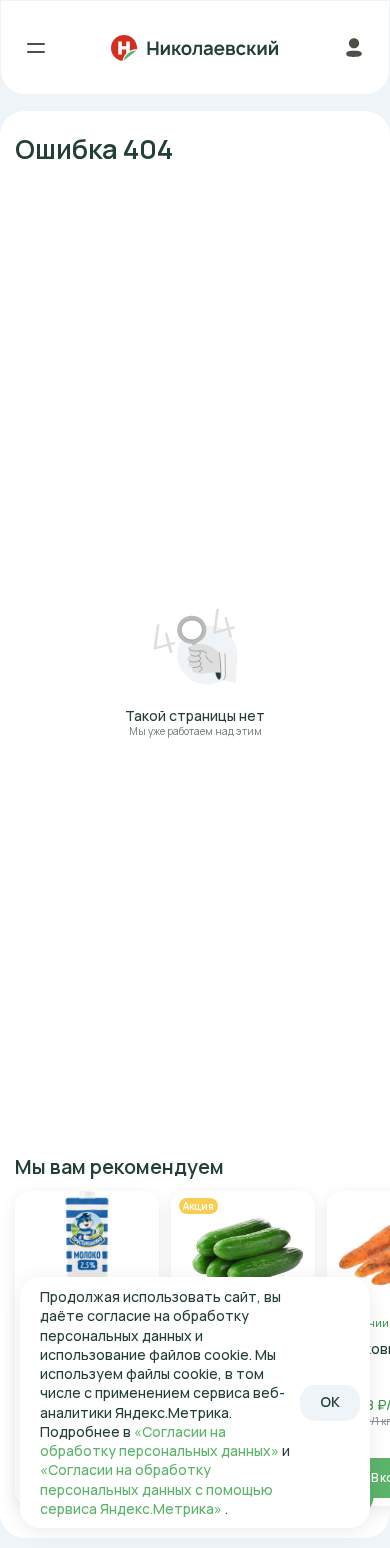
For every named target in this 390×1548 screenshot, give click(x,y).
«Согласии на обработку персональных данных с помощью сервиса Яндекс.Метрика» (156, 1489)
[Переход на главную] (194, 48)
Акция (198, 1206)
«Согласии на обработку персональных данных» (161, 1441)
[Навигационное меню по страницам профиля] (353, 47)
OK (330, 1401)
